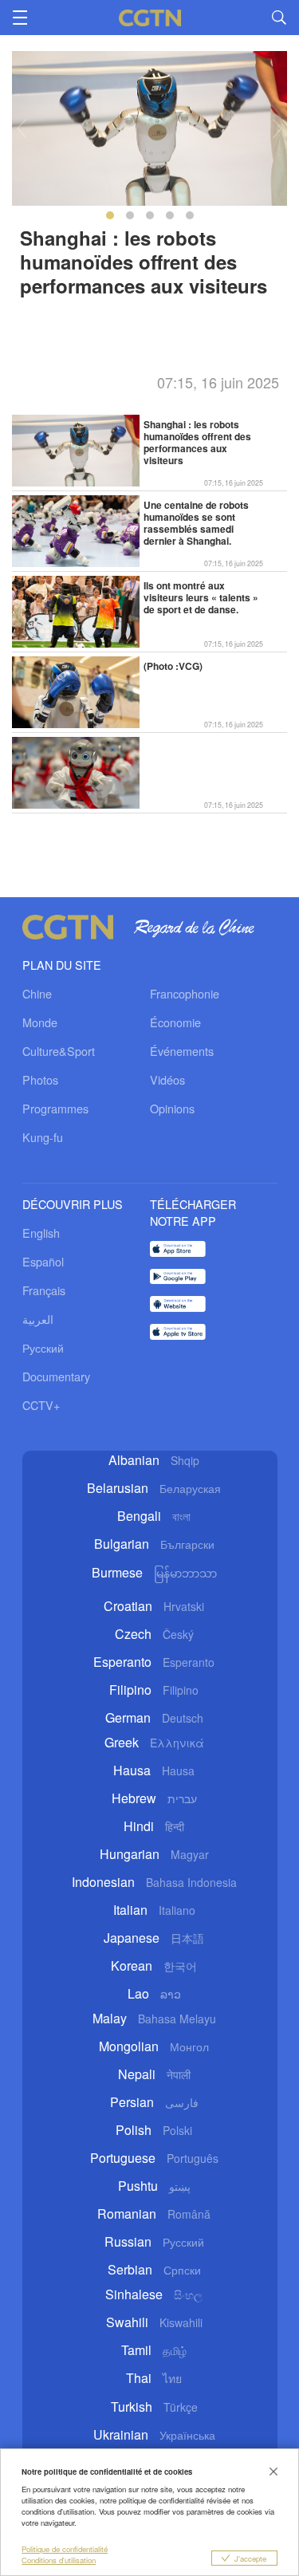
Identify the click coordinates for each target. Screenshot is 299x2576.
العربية (38, 1319)
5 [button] (190, 215)
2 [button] (130, 215)
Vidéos (167, 1079)
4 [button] (170, 215)
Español (43, 1261)
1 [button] (110, 215)
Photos (40, 1079)
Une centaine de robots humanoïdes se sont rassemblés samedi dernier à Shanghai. (196, 524)
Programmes (55, 1108)
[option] (149, 225)
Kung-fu (43, 1137)
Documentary (56, 1376)
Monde (40, 1022)
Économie (175, 1022)
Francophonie (185, 993)
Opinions (172, 1108)
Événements (182, 1051)
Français (44, 1290)
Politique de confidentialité (65, 2549)
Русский (43, 1347)
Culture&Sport (59, 1051)
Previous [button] (22, 128)
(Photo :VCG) (173, 667)
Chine (37, 993)
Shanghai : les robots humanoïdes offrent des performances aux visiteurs (197, 443)
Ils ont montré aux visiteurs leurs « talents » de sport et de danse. (201, 598)
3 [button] (150, 215)
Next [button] (277, 128)
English (41, 1233)
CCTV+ (41, 1405)
